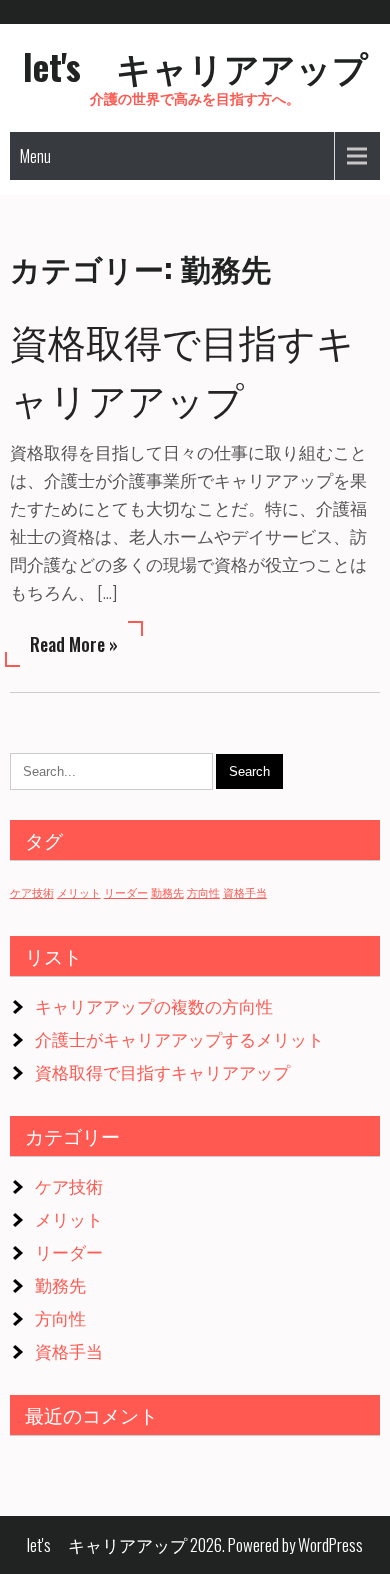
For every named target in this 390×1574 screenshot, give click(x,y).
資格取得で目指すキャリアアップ (162, 1071)
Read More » (74, 644)
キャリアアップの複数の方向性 (154, 1005)
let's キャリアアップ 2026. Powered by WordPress (195, 1544)
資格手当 (245, 892)
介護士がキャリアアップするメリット (179, 1038)
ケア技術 (32, 892)
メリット (79, 892)
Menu (35, 156)
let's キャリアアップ (195, 66)
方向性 (203, 892)
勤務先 (167, 892)
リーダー (126, 892)
